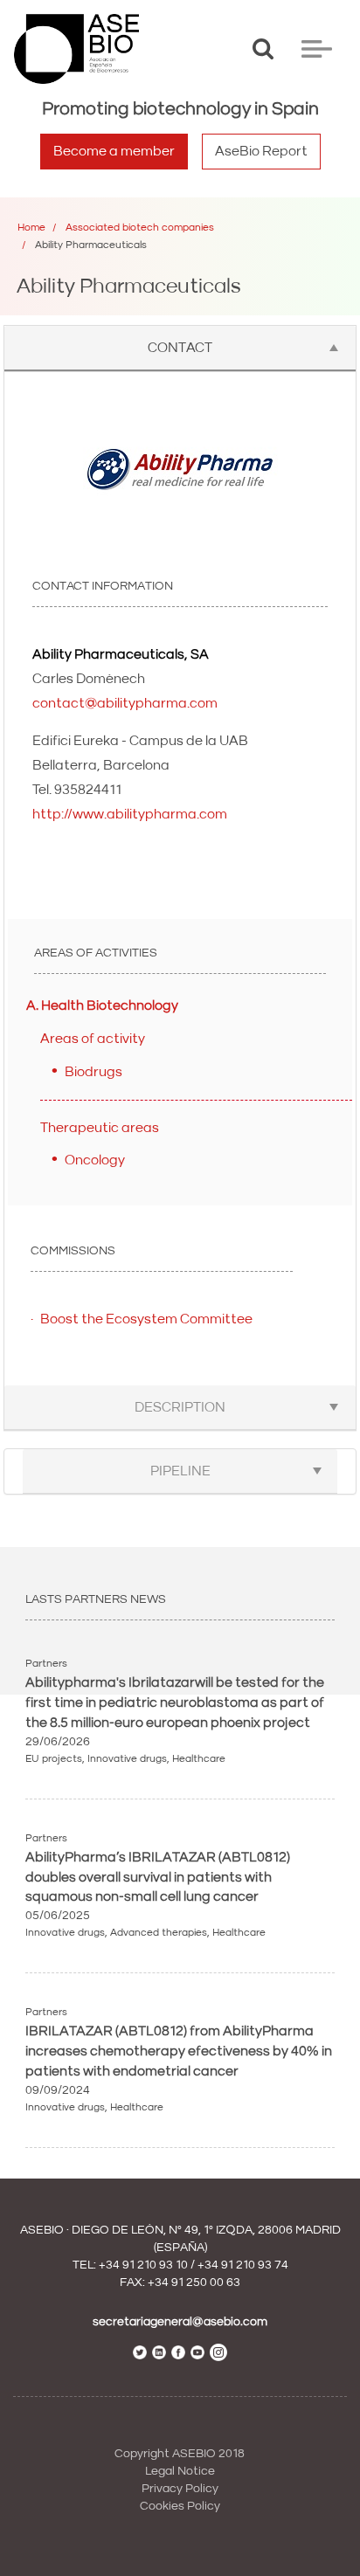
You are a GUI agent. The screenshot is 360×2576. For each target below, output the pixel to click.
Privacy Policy (180, 2489)
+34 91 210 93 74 (243, 2265)
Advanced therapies (159, 1933)
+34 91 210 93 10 (143, 2265)
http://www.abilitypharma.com (130, 814)
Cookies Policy (180, 2506)
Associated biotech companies (140, 228)
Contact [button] (180, 348)
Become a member (114, 151)
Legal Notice (180, 2471)
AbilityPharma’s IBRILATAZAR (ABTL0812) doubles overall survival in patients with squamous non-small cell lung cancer (158, 1877)
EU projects (54, 1759)
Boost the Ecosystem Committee (146, 1319)
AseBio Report (261, 151)
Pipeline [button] (180, 1471)
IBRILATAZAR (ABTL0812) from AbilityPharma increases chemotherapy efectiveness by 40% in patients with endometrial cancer (179, 2051)
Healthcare (199, 1759)
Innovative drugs (127, 1759)
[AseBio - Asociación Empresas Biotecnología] (76, 49)
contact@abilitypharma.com (125, 703)
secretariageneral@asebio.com (180, 2322)
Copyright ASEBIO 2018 (180, 2454)
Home (31, 228)
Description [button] (180, 1407)
